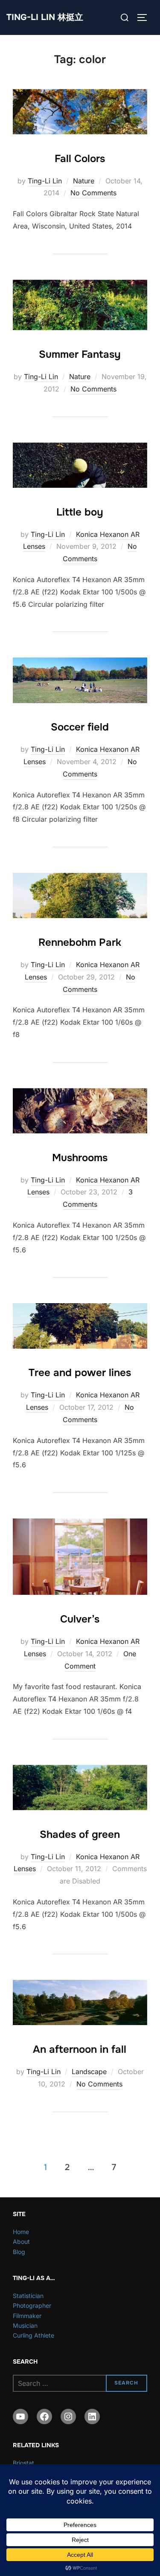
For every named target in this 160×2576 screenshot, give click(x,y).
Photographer (32, 2305)
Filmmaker (27, 2316)
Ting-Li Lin (45, 181)
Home (21, 2232)
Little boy (80, 512)
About (21, 2241)
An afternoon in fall (80, 2049)
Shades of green (80, 1834)
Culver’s (80, 1619)
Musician (25, 2325)
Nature (84, 181)
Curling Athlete (33, 2335)
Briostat (23, 2463)
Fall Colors (80, 159)
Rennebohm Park (80, 942)
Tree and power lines (80, 1373)
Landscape (89, 2072)
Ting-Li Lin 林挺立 (45, 17)
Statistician (28, 2296)
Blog (19, 2252)
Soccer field (80, 727)
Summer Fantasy (80, 354)
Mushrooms (80, 1158)
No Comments (93, 193)
